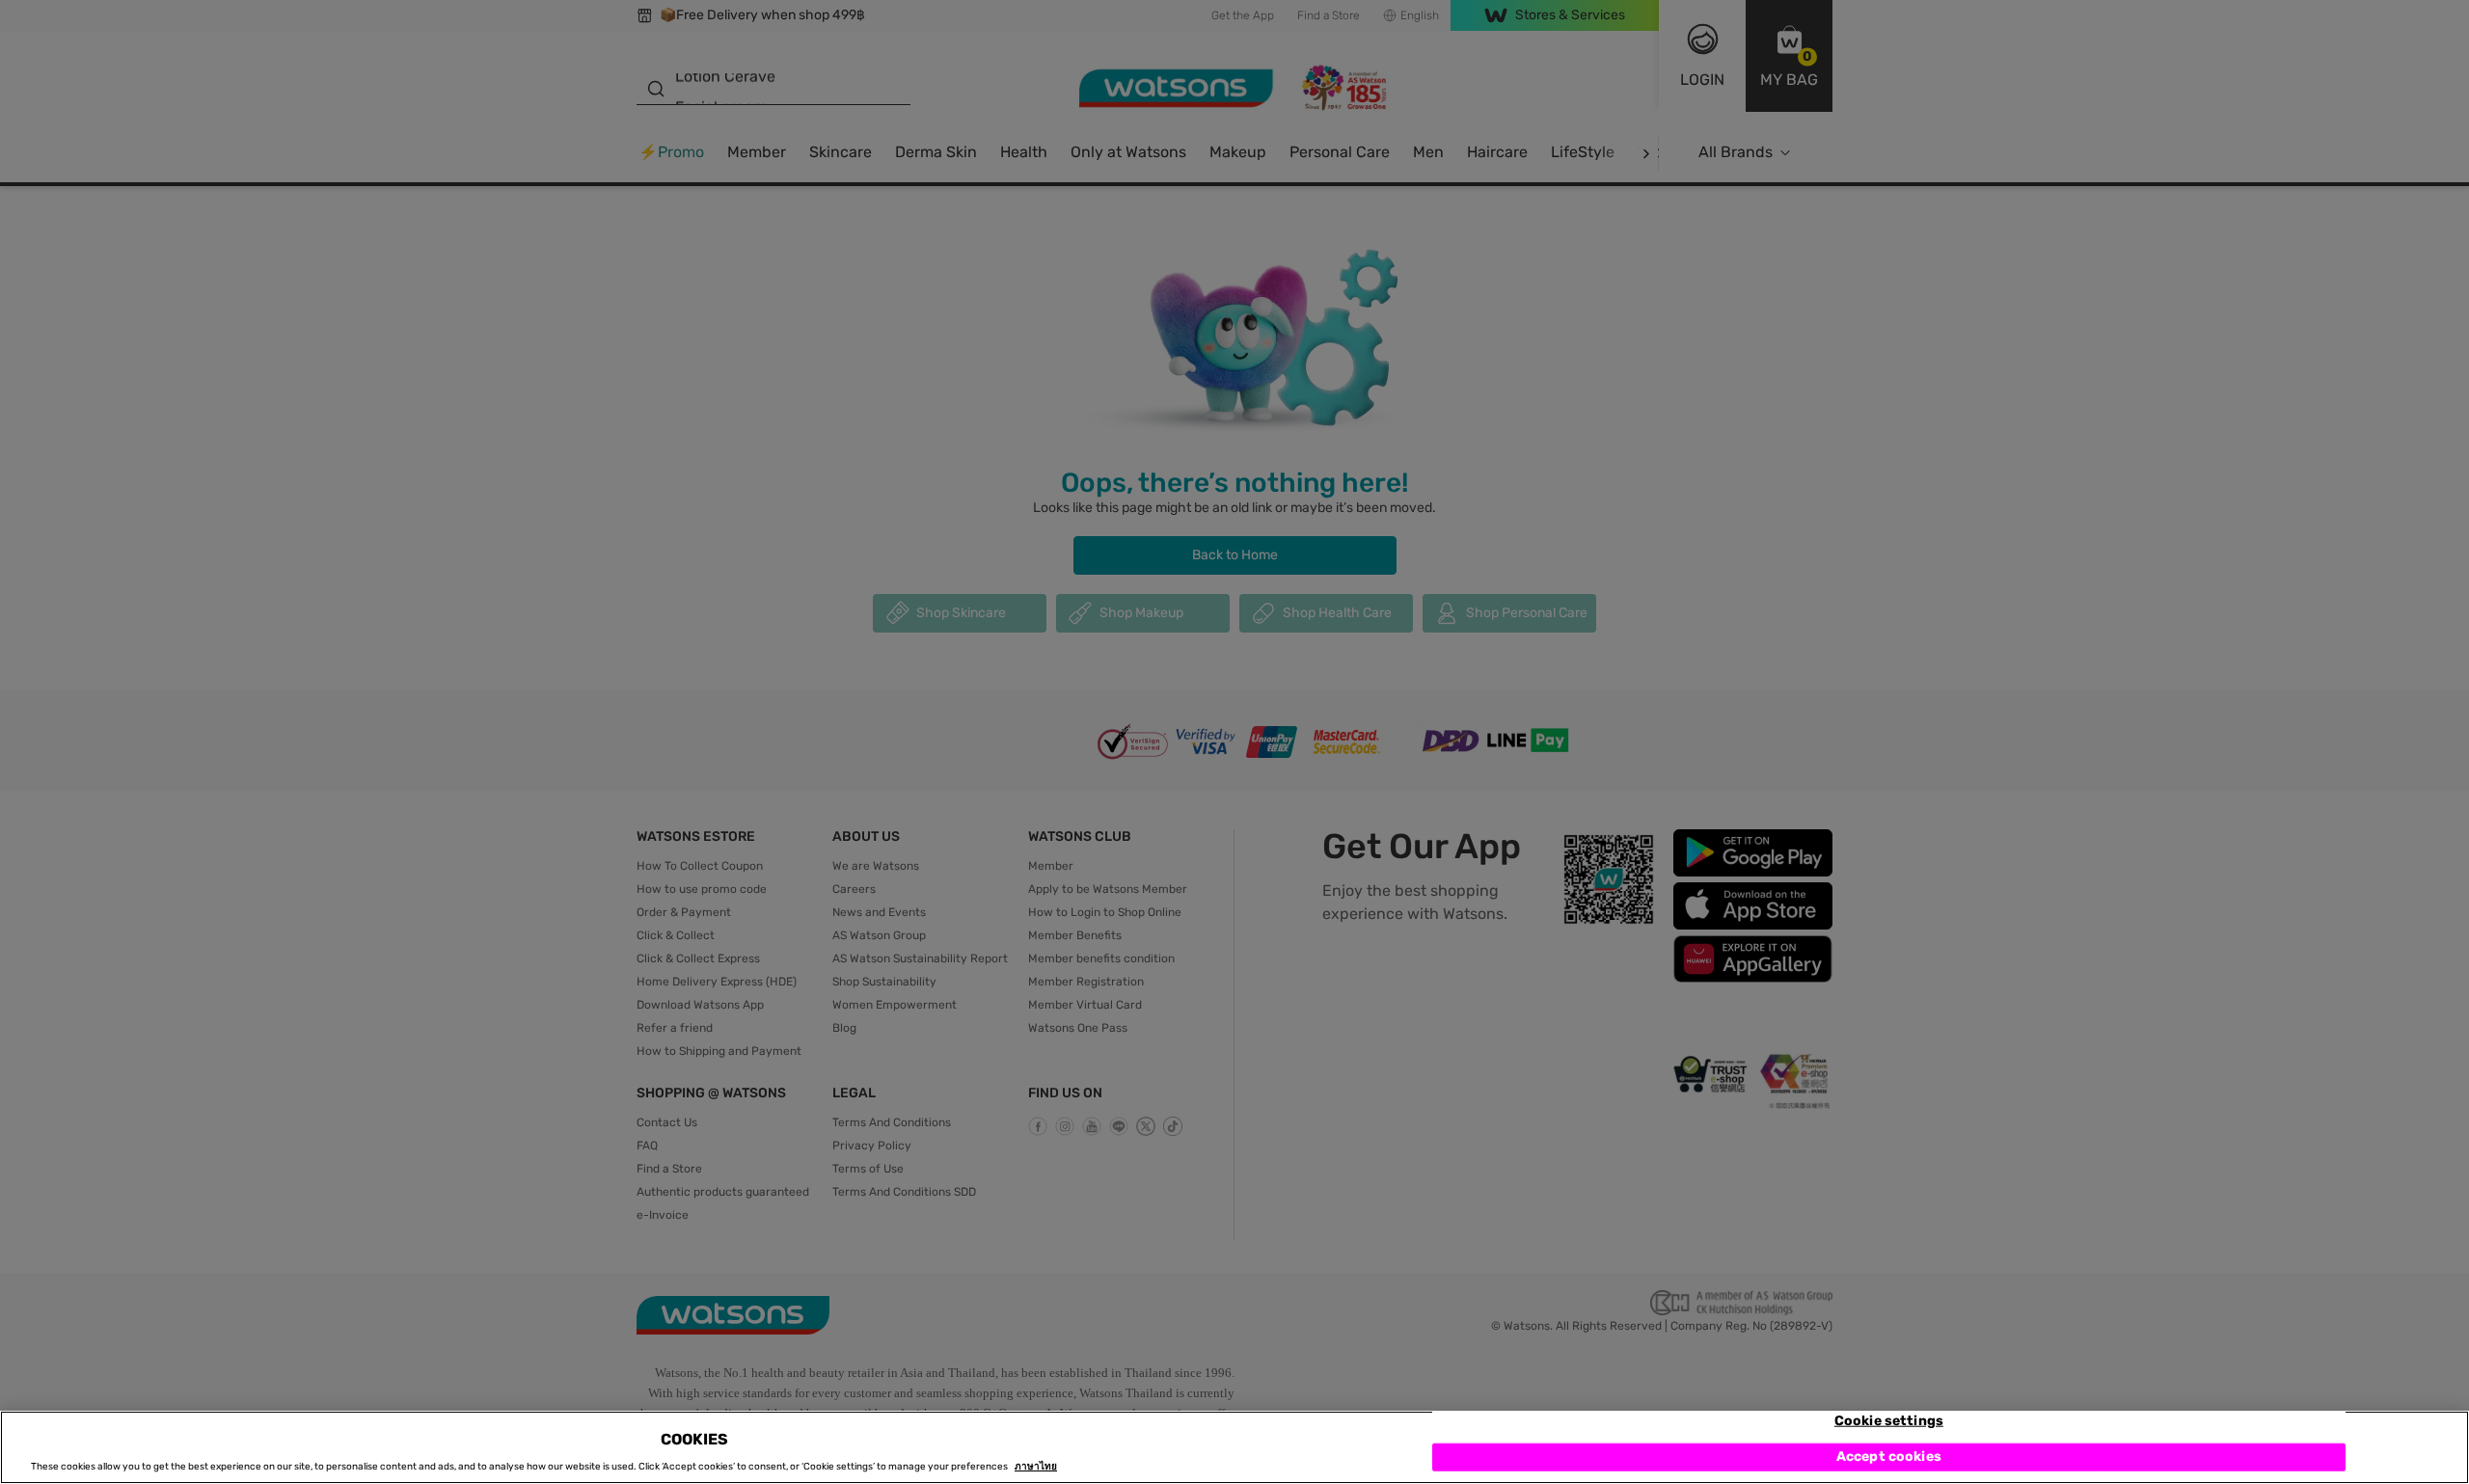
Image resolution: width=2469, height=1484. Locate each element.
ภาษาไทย (1036, 1467)
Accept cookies (1889, 1457)
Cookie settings (1889, 1421)
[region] (1234, 1447)
